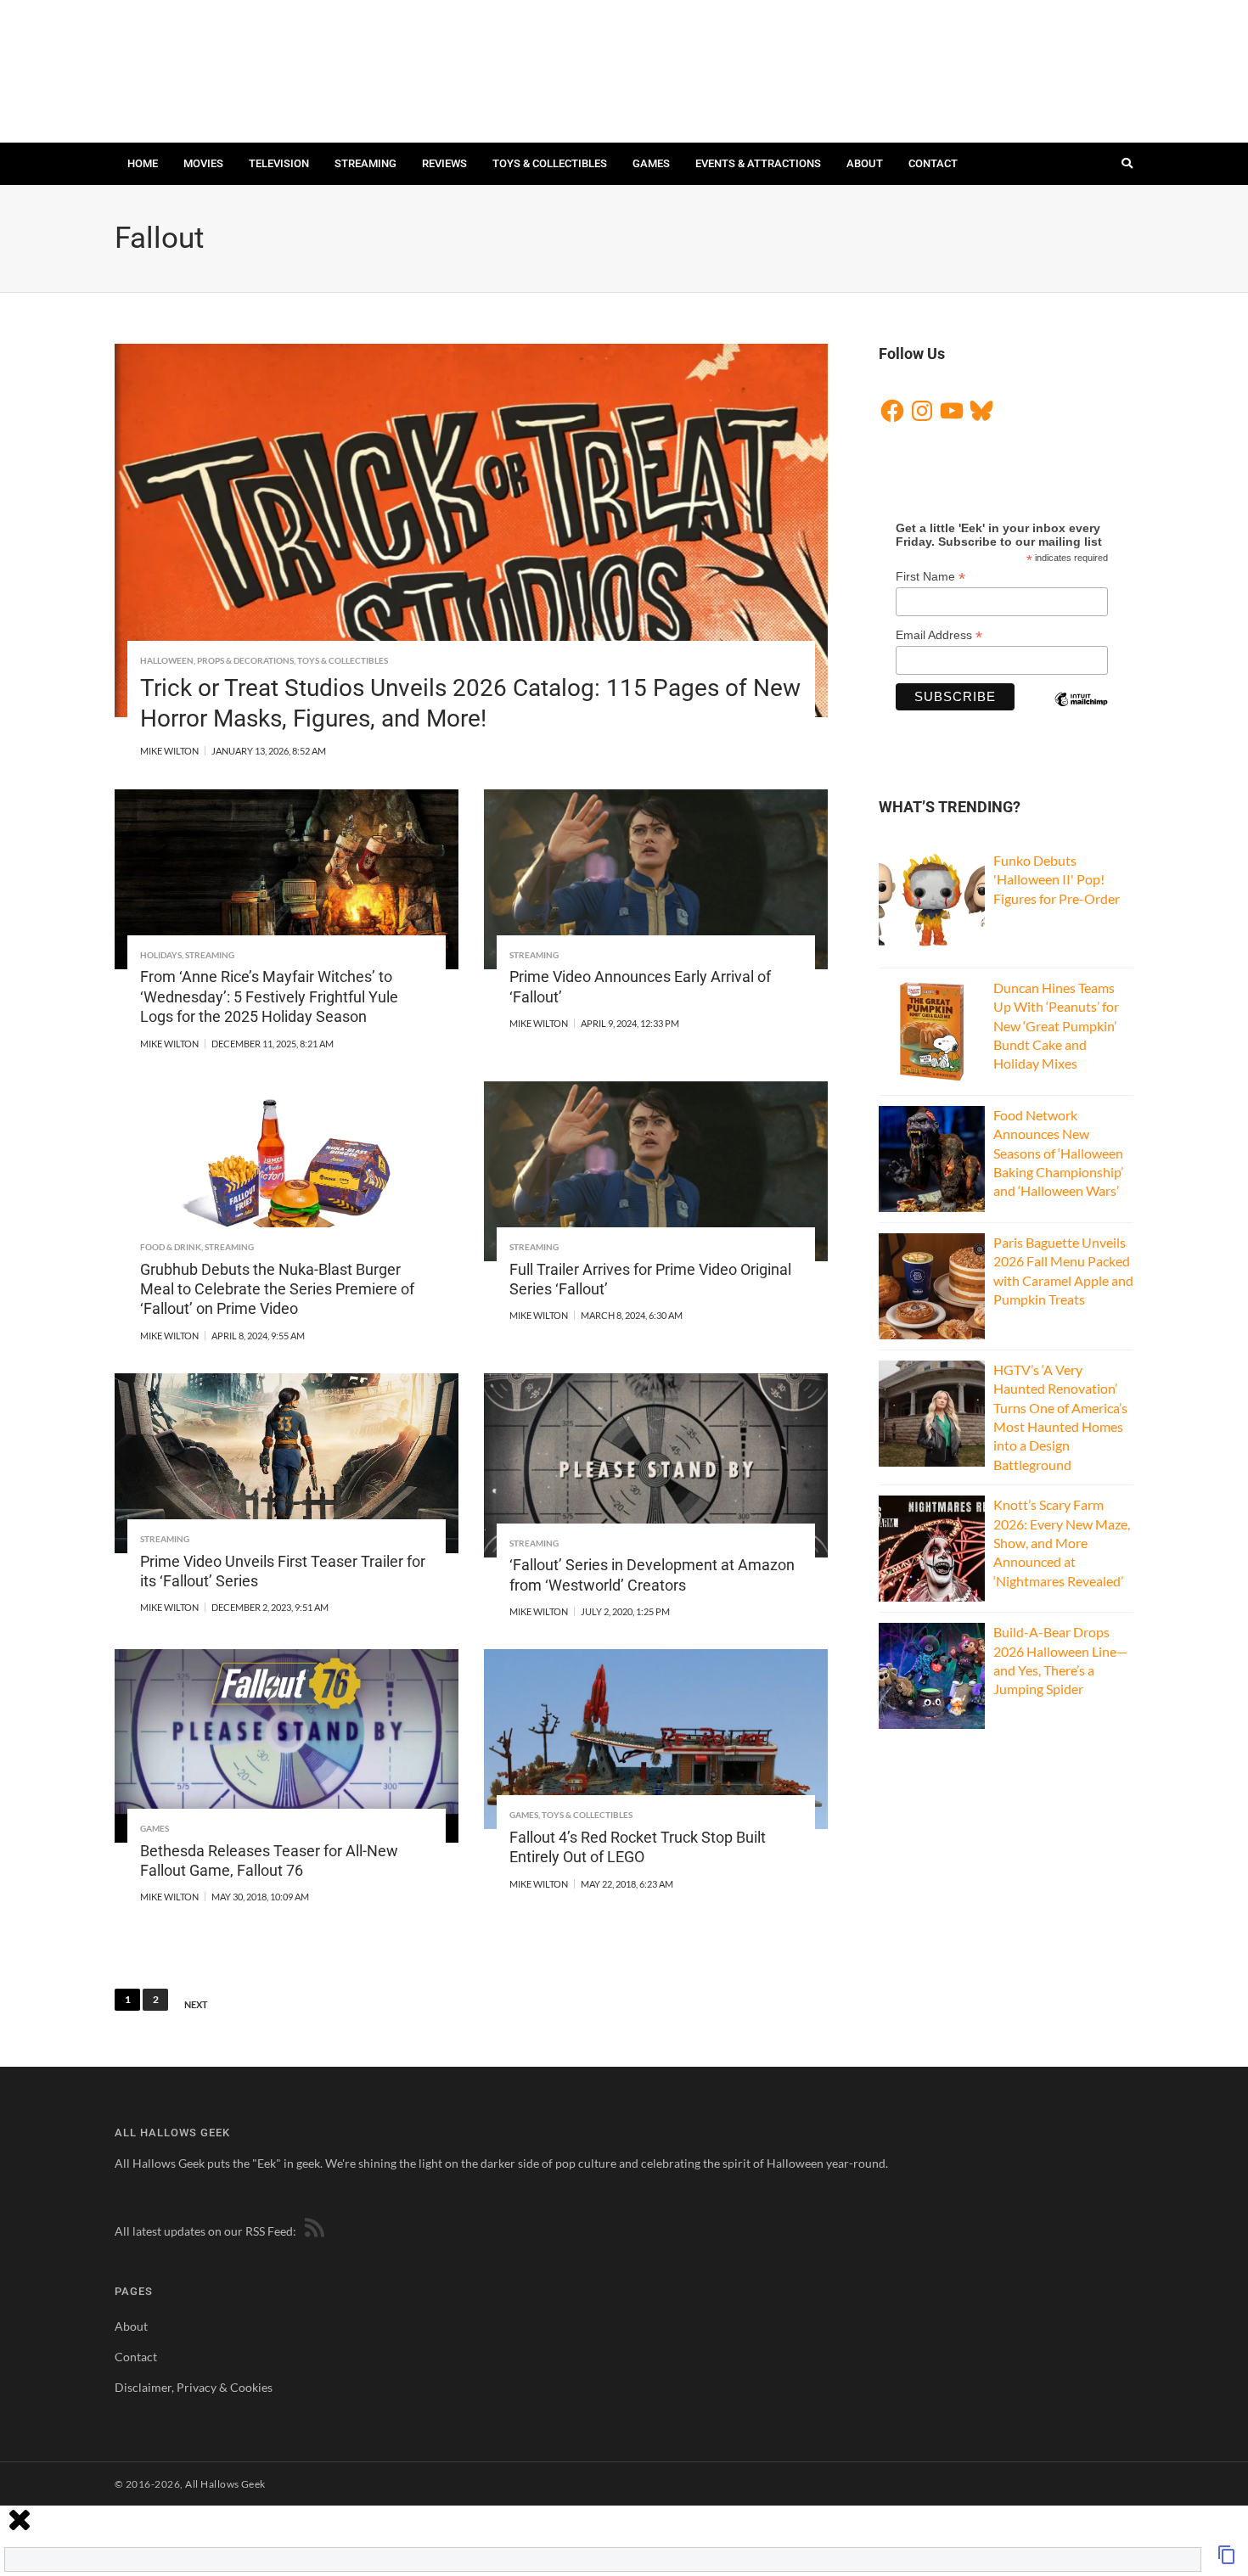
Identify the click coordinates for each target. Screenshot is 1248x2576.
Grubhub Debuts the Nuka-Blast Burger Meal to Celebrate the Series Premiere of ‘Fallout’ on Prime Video (277, 1289)
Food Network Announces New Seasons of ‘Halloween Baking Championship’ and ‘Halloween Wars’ (1058, 1153)
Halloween (167, 660)
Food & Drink (171, 1247)
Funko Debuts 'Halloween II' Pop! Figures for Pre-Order (1057, 879)
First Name (930, 577)
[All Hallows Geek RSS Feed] (312, 2231)
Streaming (365, 163)
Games (651, 163)
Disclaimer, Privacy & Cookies (194, 2387)
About (865, 163)
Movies (203, 163)
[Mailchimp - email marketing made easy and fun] (1081, 714)
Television (279, 163)
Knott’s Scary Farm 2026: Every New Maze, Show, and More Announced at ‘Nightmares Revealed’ (1062, 1543)
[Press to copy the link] (1227, 2559)
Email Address (939, 635)
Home (143, 163)
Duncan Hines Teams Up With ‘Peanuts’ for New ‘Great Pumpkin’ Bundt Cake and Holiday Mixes (1056, 1026)
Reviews (444, 163)
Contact (933, 163)
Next (196, 2005)
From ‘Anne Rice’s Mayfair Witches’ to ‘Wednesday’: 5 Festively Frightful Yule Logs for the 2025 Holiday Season (269, 996)
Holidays (161, 955)
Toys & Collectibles (550, 163)
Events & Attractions (758, 163)
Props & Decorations (245, 660)
